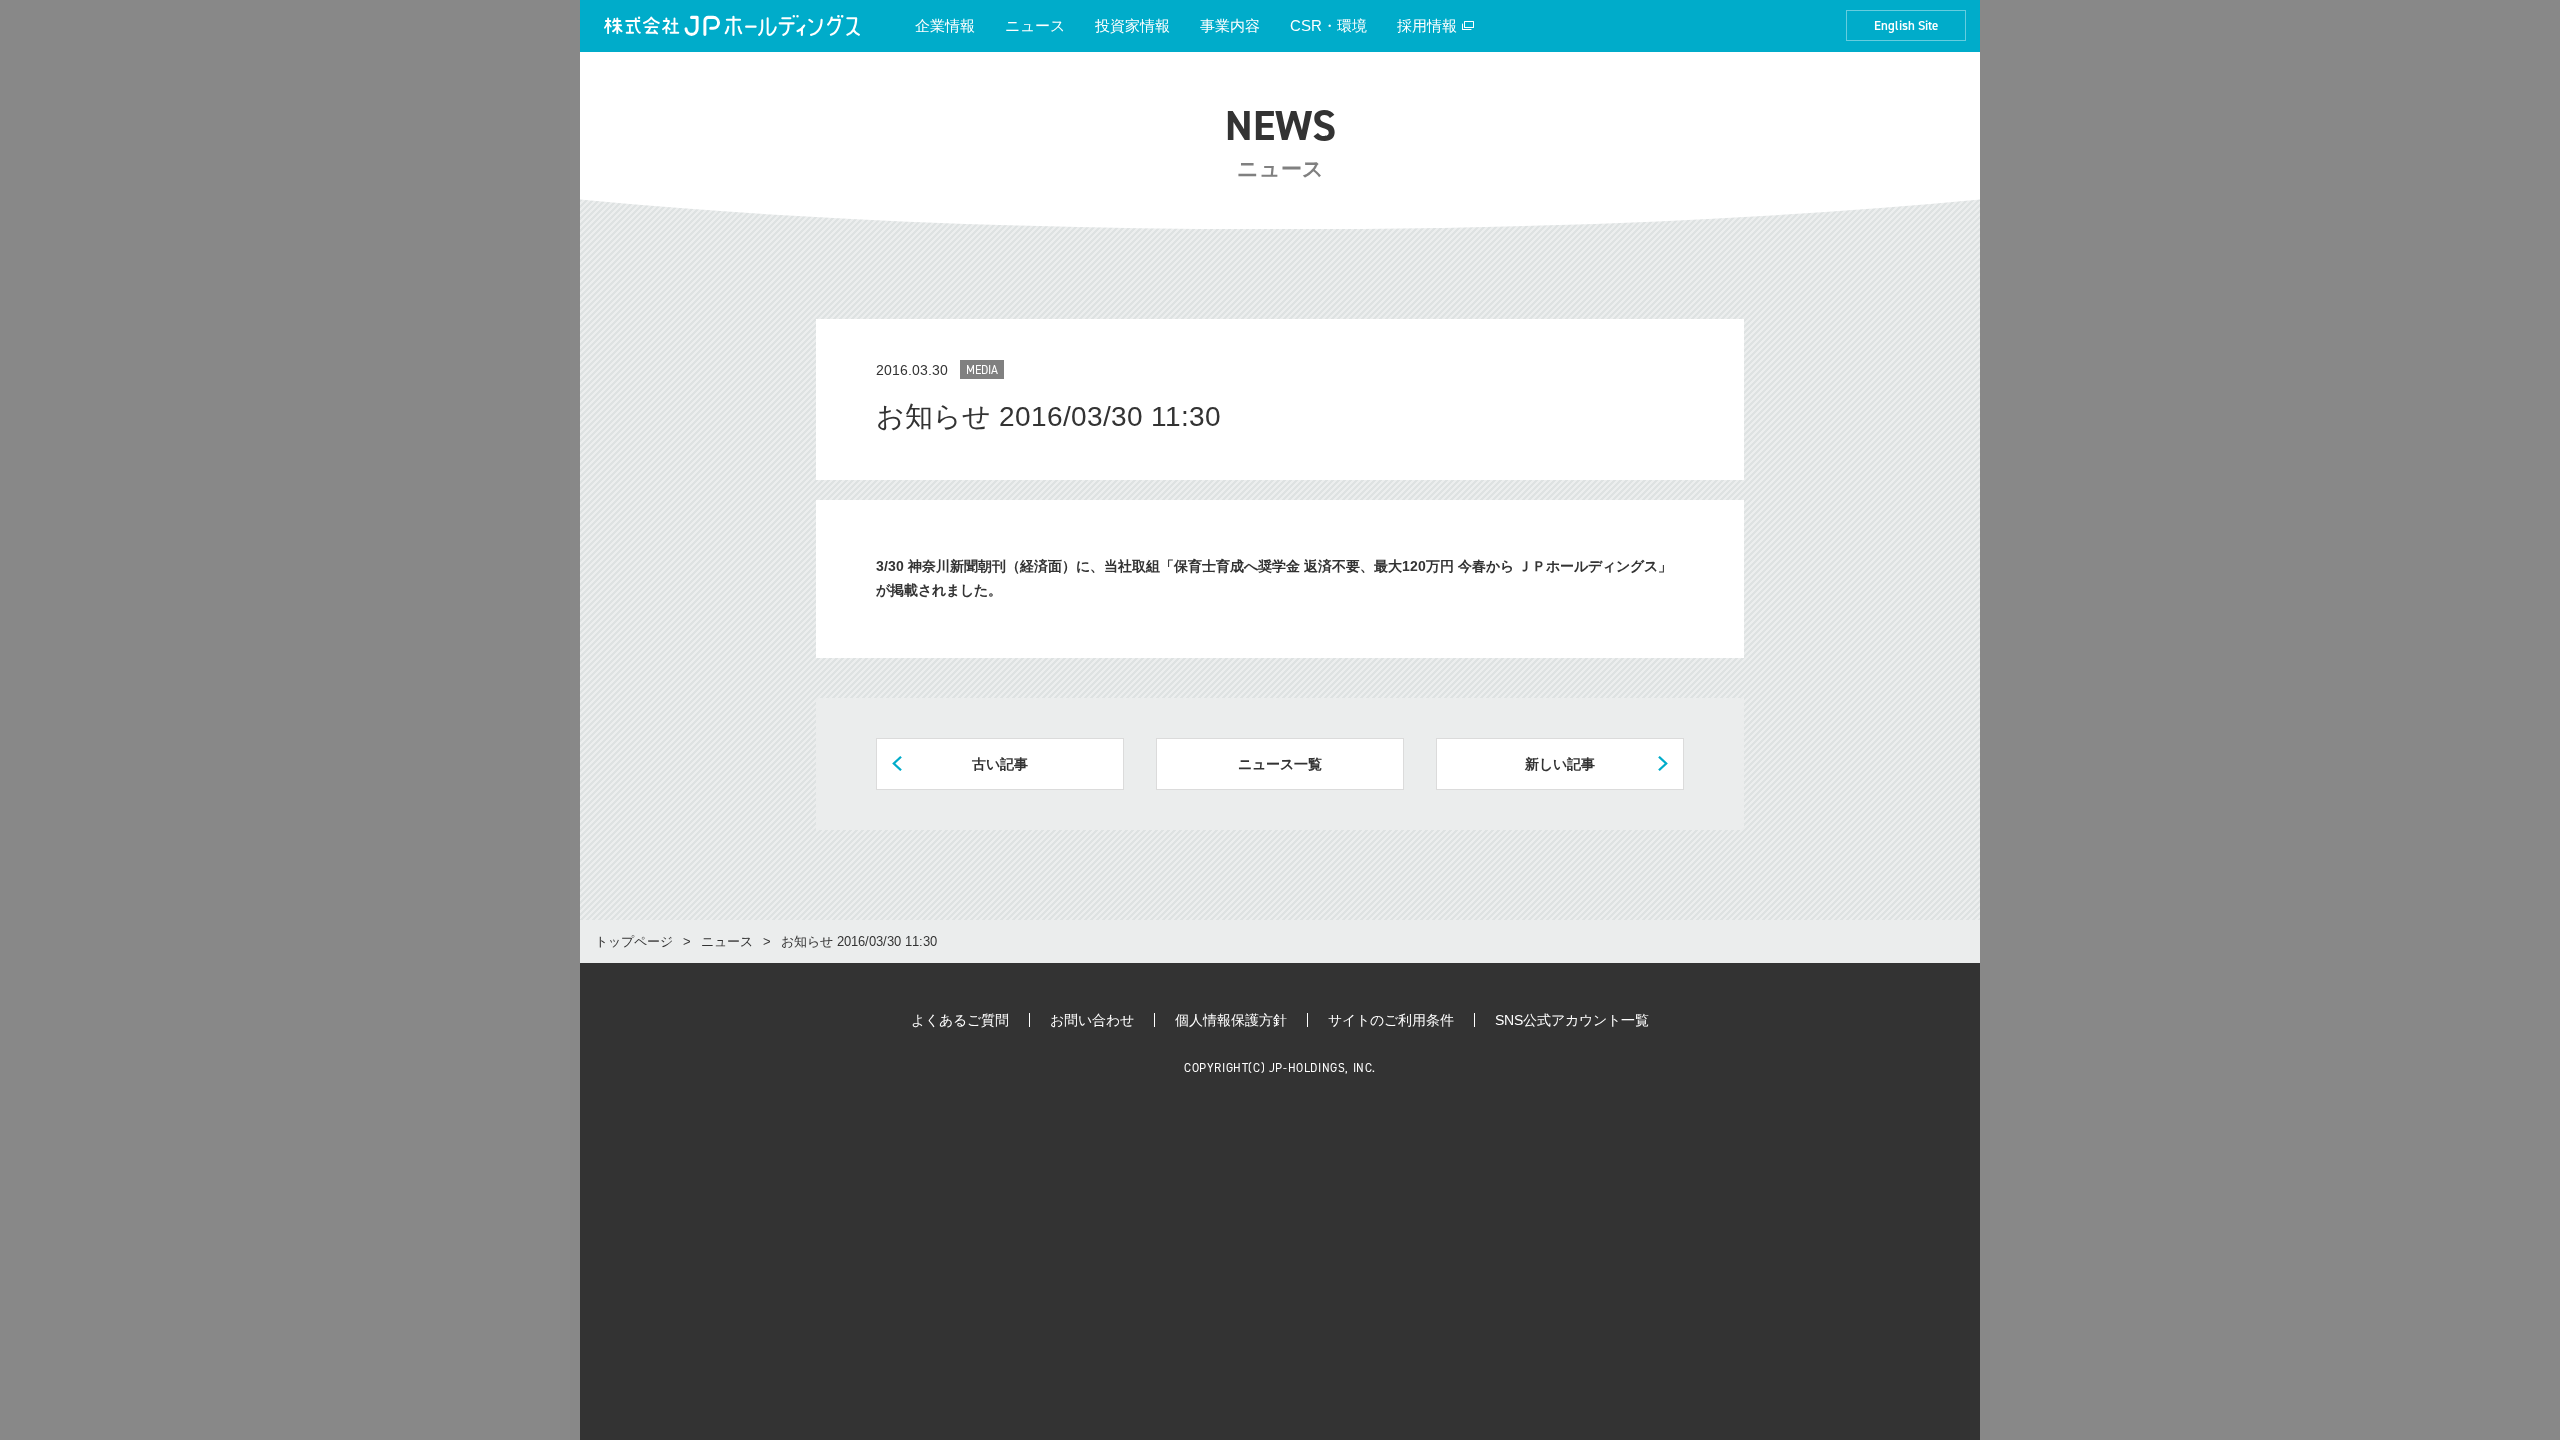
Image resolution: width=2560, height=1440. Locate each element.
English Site (1906, 25)
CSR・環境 (1328, 25)
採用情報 (1427, 25)
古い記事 (1000, 764)
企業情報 (945, 25)
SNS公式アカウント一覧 (1572, 1020)
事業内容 (1230, 25)
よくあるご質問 (960, 1020)
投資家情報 (1132, 25)
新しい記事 (1560, 764)
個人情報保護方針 (1231, 1020)
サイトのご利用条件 (1391, 1020)
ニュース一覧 (1280, 764)
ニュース (1035, 25)
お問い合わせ (1092, 1020)
